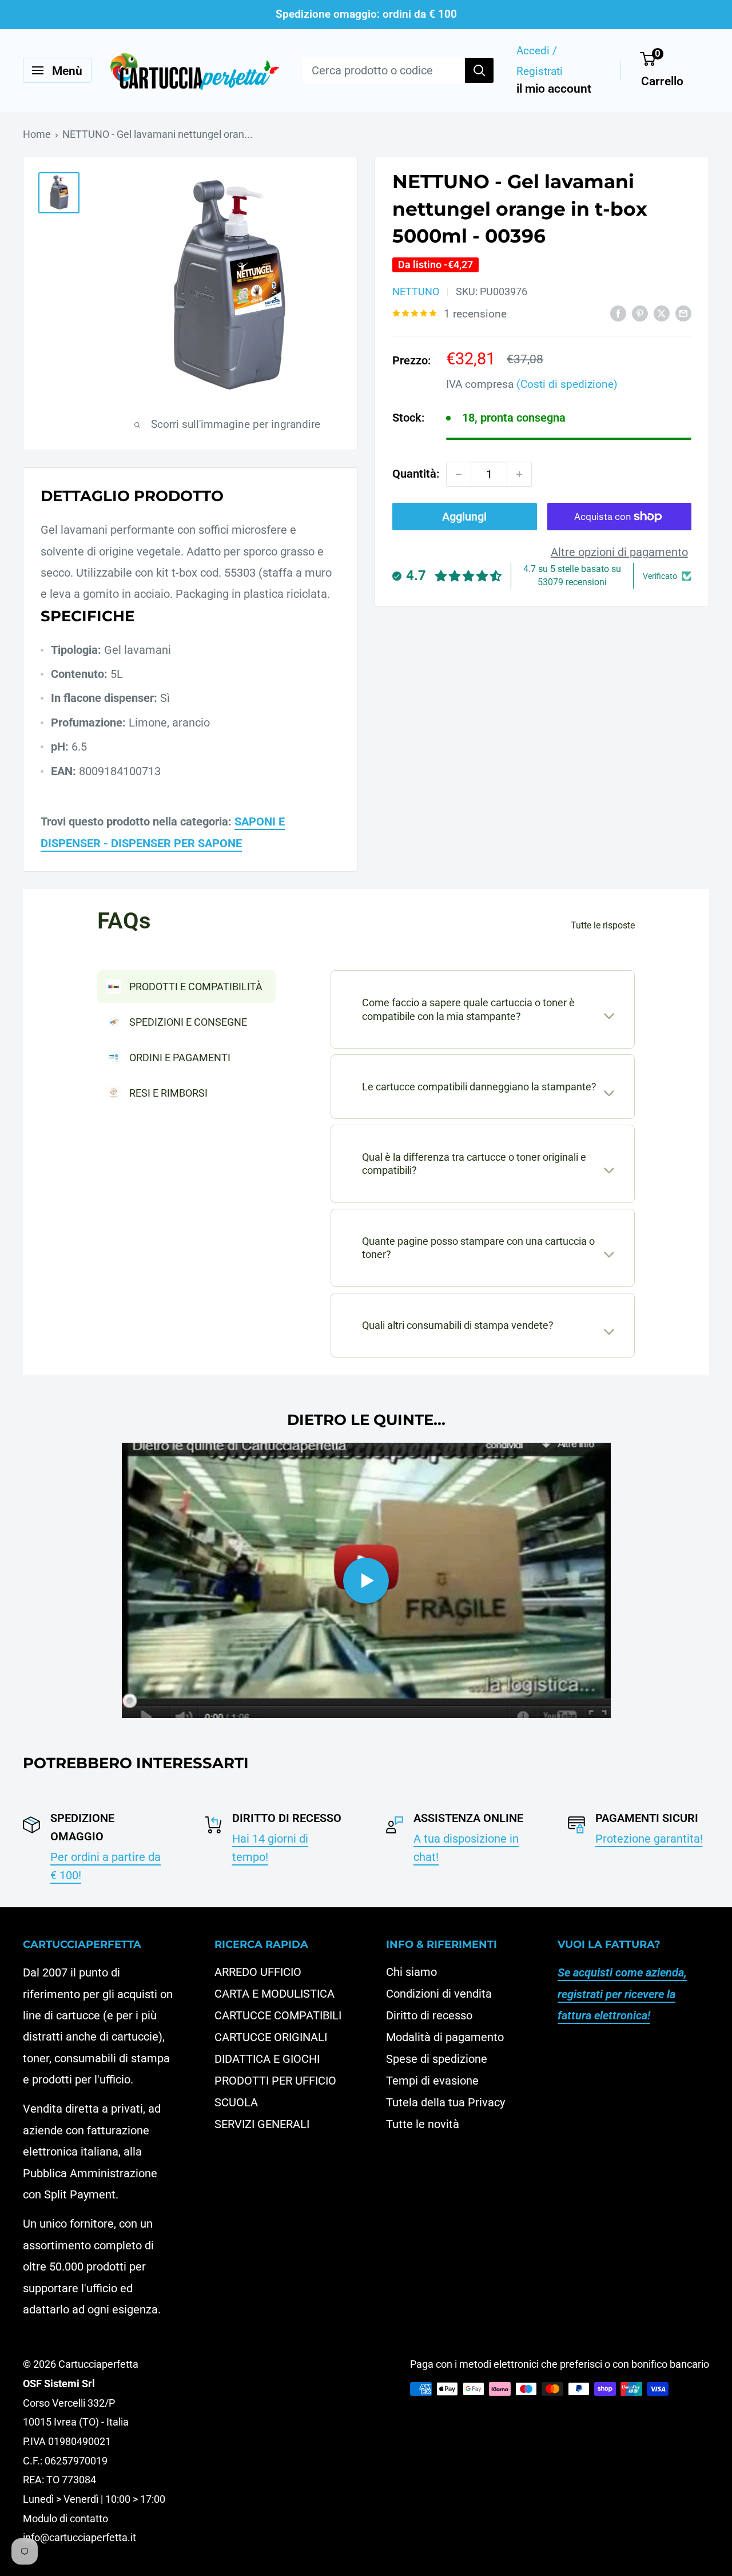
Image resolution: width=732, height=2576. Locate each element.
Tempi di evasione (432, 2081)
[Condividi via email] (683, 313)
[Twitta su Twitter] (662, 313)
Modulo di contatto (65, 2519)
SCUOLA (236, 2102)
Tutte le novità (423, 2124)
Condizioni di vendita (439, 1994)
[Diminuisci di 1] (459, 474)
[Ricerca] (479, 70)
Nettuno (416, 291)
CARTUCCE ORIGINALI (271, 2037)
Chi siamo (411, 1972)
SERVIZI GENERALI (262, 2124)
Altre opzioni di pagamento (619, 552)
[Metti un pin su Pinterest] (640, 313)
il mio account (554, 89)
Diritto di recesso (429, 2015)
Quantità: (416, 474)
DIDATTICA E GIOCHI (267, 2059)
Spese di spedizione (437, 2059)
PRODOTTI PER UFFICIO (275, 2081)
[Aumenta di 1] (519, 474)
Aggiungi (464, 517)
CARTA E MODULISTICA (274, 1994)
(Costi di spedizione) (567, 385)
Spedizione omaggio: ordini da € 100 (366, 14)
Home (37, 134)
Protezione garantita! (649, 1839)
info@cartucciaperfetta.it (79, 2537)
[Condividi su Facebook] (618, 313)
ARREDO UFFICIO (258, 1972)
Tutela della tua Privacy (445, 2102)
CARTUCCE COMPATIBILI (278, 2015)
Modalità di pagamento (445, 2037)
